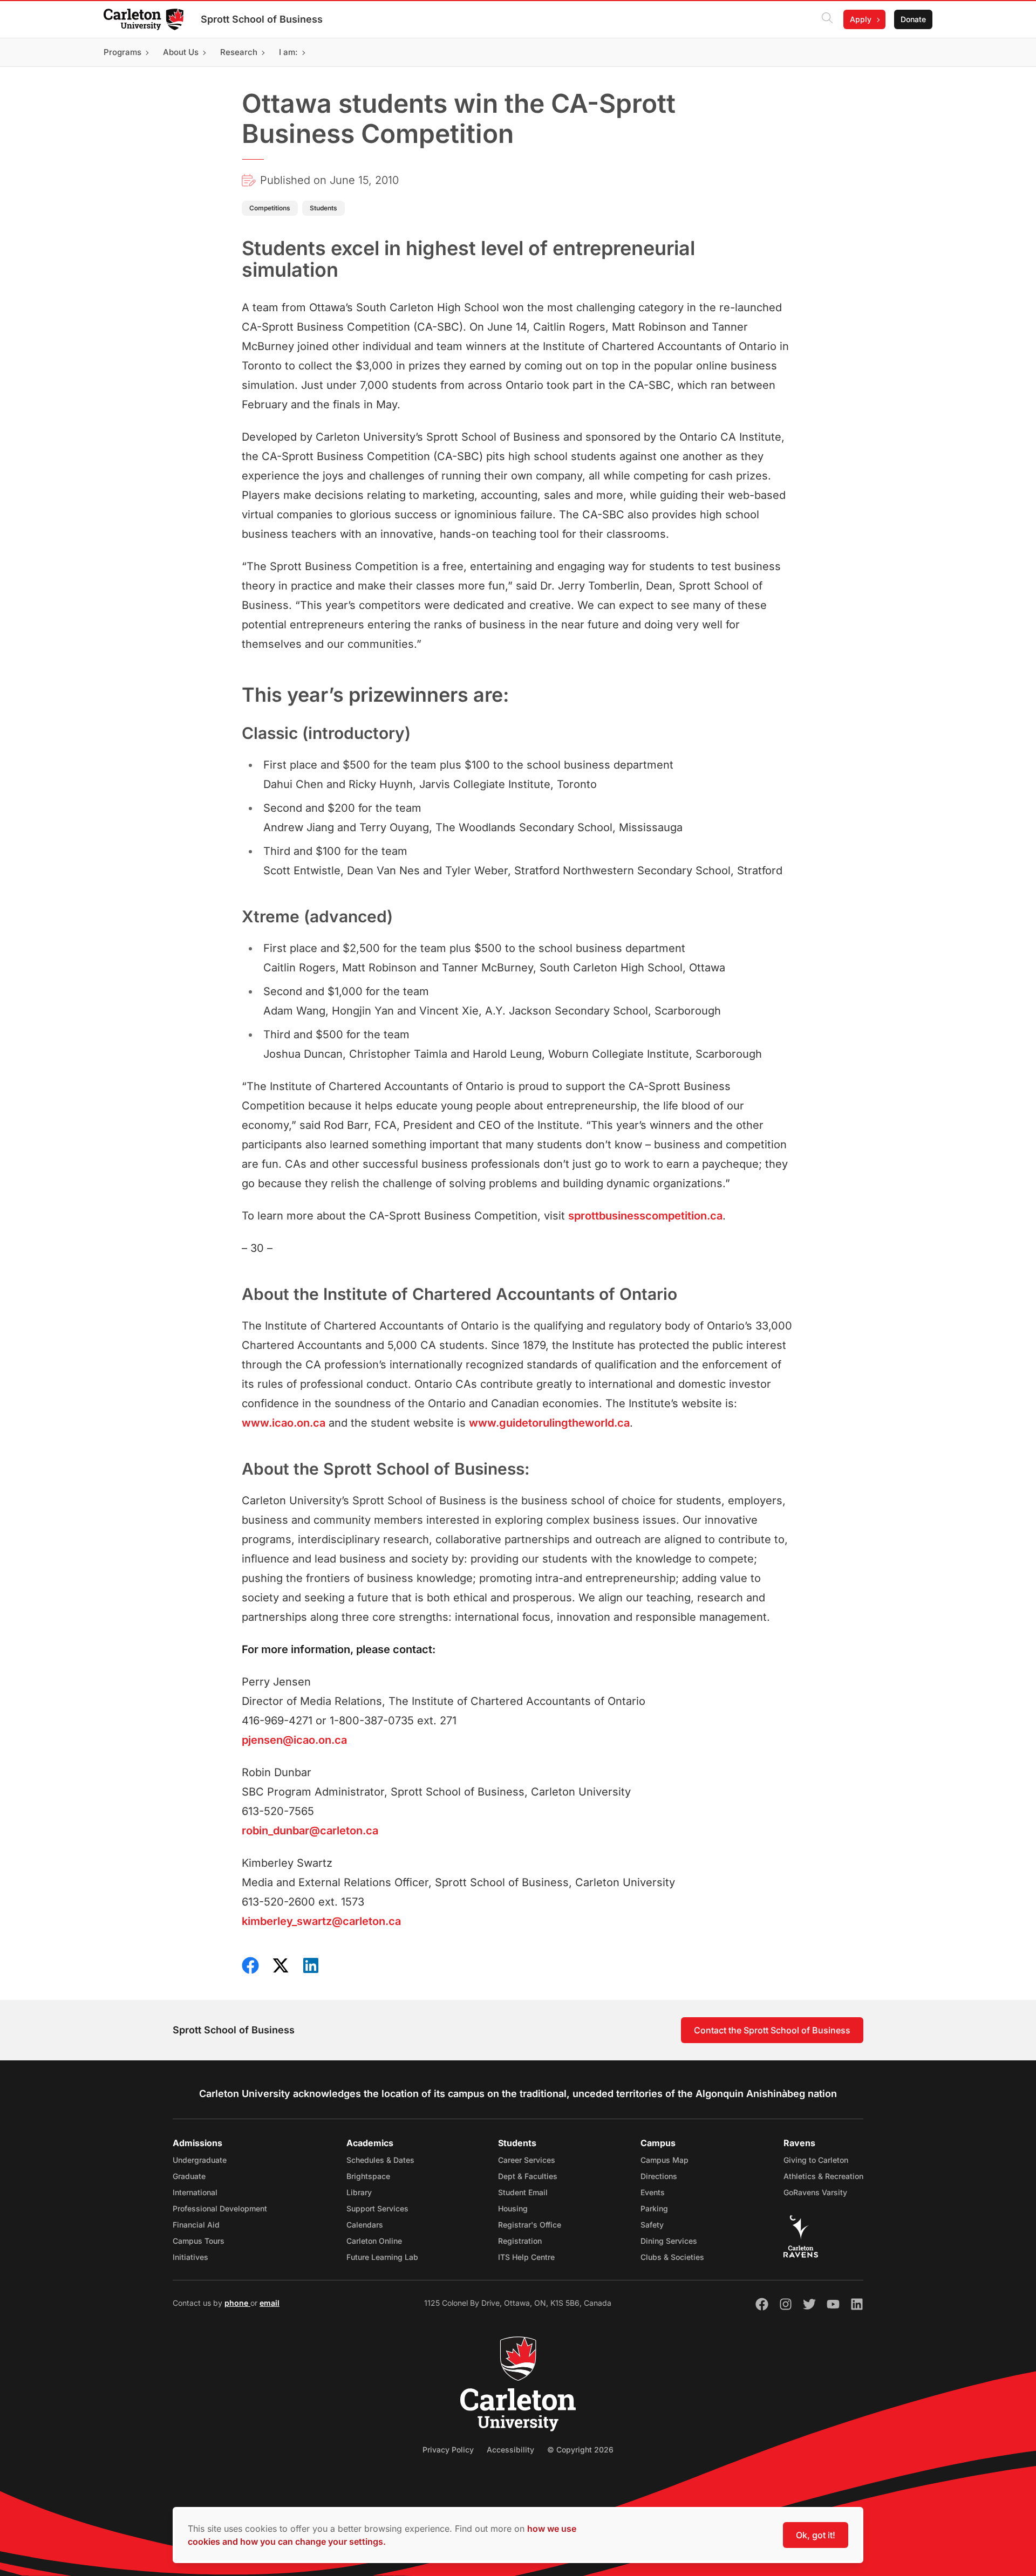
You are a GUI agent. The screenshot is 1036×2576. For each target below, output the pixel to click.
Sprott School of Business (262, 19)
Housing (513, 2208)
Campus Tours (199, 2241)
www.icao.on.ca (284, 1423)
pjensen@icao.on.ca (294, 1740)
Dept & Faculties (528, 2176)
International (195, 2192)
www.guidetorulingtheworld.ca (549, 1423)
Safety (652, 2225)
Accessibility (510, 2450)
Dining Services (669, 2241)
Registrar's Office (530, 2225)
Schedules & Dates (380, 2160)
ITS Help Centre (526, 2257)
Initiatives (190, 2257)
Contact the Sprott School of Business (772, 2030)
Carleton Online (374, 2241)
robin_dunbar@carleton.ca (310, 1831)
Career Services (527, 2160)
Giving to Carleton (816, 2160)
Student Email (523, 2192)
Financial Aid (196, 2225)
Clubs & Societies (672, 2257)
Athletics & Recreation (823, 2176)
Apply (861, 19)
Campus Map (664, 2160)
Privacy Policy (448, 2450)
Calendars (365, 2225)
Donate (913, 19)
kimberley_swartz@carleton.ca (321, 1921)
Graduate (189, 2176)
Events (653, 2192)
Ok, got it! (816, 2535)
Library (359, 2192)
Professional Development (220, 2208)
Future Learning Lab (382, 2257)
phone (237, 2303)
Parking (654, 2208)
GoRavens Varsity (815, 2192)
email (270, 2303)
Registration (520, 2241)
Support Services (377, 2208)
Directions (659, 2176)
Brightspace (368, 2176)
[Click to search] (827, 19)
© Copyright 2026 (580, 2450)
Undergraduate (200, 2160)
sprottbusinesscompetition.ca (645, 1216)
